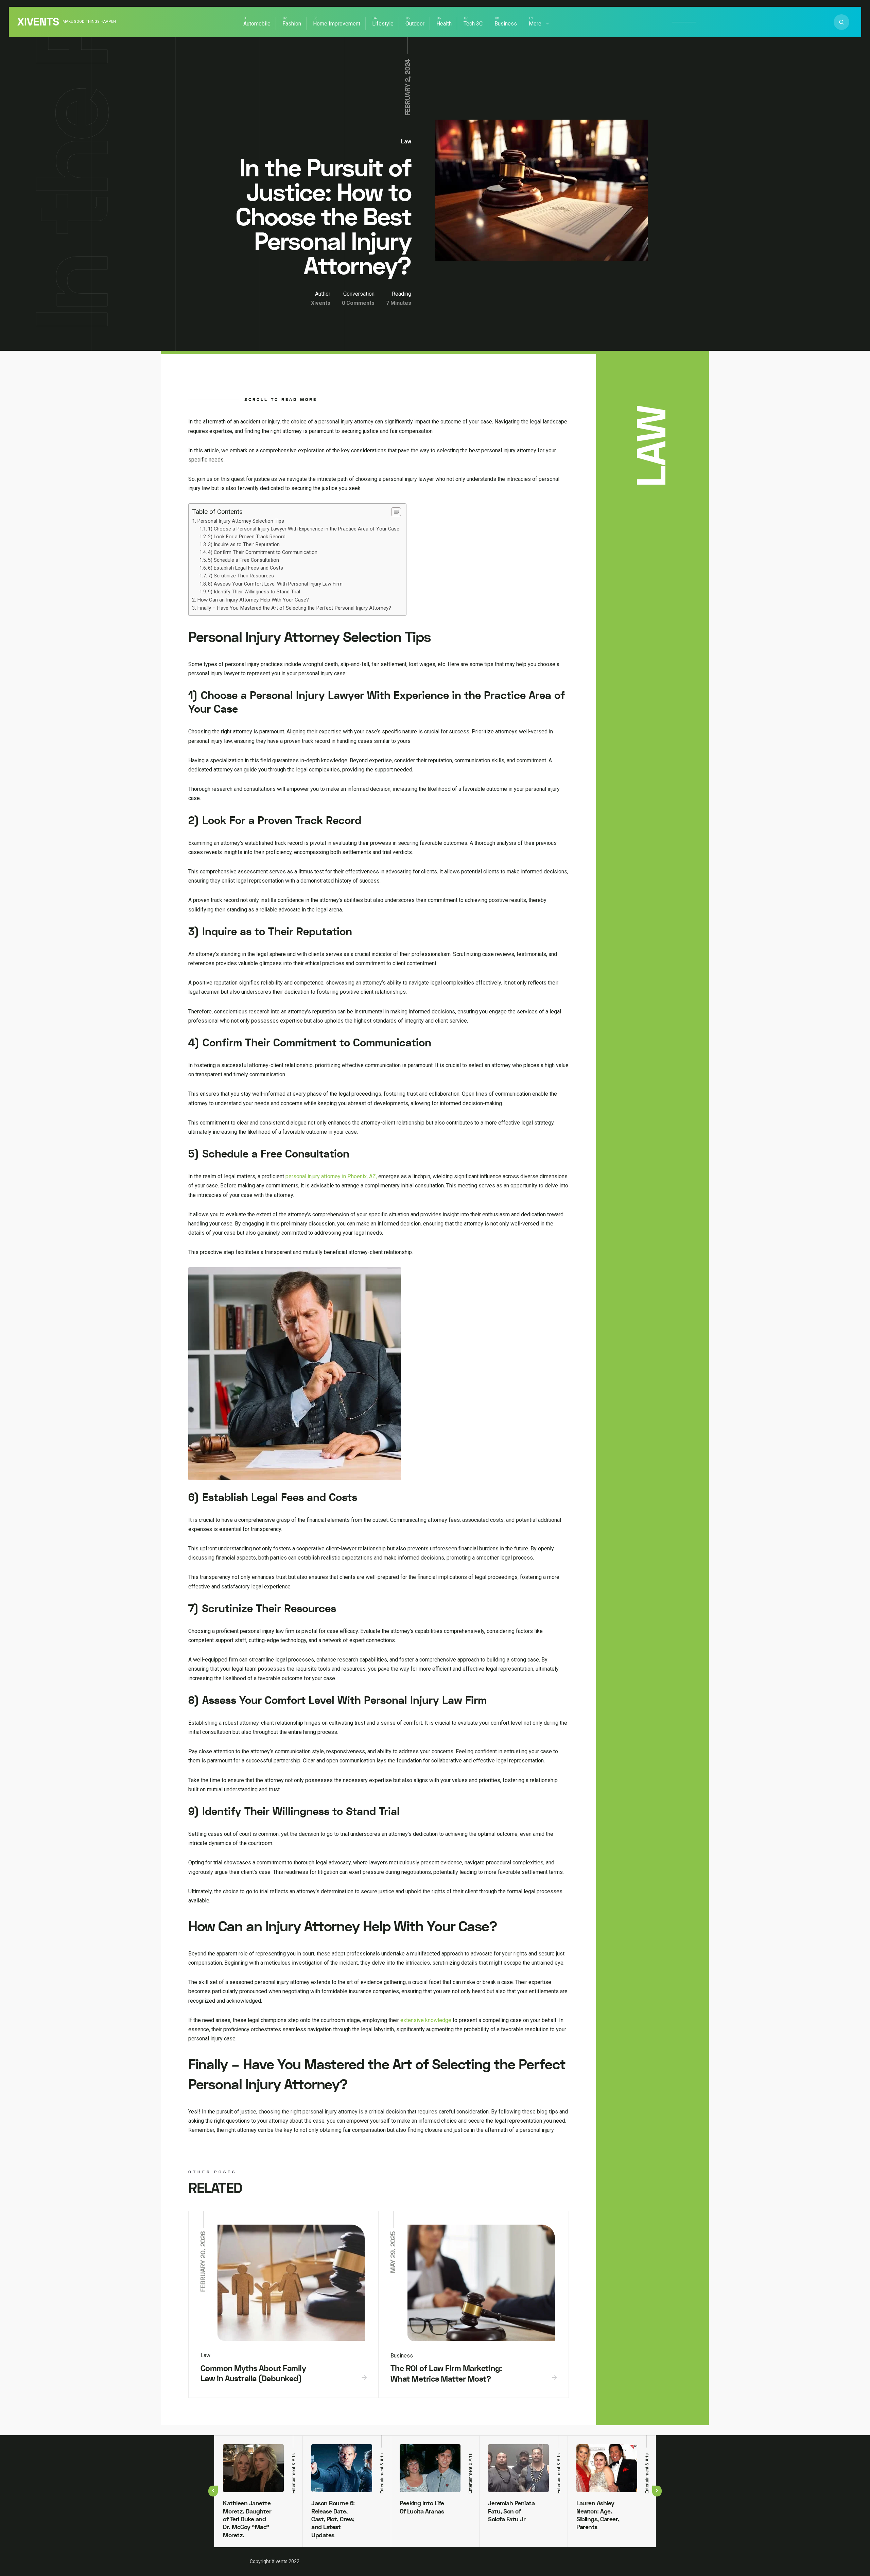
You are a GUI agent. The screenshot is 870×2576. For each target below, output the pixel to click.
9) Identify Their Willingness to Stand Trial (254, 592)
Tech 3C (473, 24)
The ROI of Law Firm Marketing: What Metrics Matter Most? (446, 2374)
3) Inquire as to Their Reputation (244, 545)
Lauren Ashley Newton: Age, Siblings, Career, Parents (598, 2515)
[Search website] (841, 22)
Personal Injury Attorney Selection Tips (241, 521)
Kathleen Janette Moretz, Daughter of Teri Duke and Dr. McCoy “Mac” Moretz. (247, 2519)
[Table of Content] (396, 512)
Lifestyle (383, 24)
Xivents (38, 22)
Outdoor (415, 24)
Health (444, 24)
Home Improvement (337, 24)
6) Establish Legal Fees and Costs (246, 568)
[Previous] (213, 2491)
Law (406, 142)
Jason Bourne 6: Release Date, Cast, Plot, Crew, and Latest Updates (333, 2519)
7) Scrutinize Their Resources (241, 576)
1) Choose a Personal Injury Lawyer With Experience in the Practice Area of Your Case (304, 529)
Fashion (292, 24)
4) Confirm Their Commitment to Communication (263, 552)
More (535, 24)
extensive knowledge (426, 2020)
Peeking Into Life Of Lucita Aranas (422, 2507)
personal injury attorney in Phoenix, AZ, (331, 1176)
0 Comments (358, 303)
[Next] (657, 2491)
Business (506, 24)
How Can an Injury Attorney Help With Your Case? (253, 600)
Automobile (257, 24)
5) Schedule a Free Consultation (243, 560)
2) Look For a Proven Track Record (247, 537)
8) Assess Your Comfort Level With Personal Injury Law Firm (275, 584)
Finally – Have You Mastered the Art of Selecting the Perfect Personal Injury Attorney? (294, 608)
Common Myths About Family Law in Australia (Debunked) (253, 2374)
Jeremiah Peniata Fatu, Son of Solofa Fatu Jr (511, 2511)
